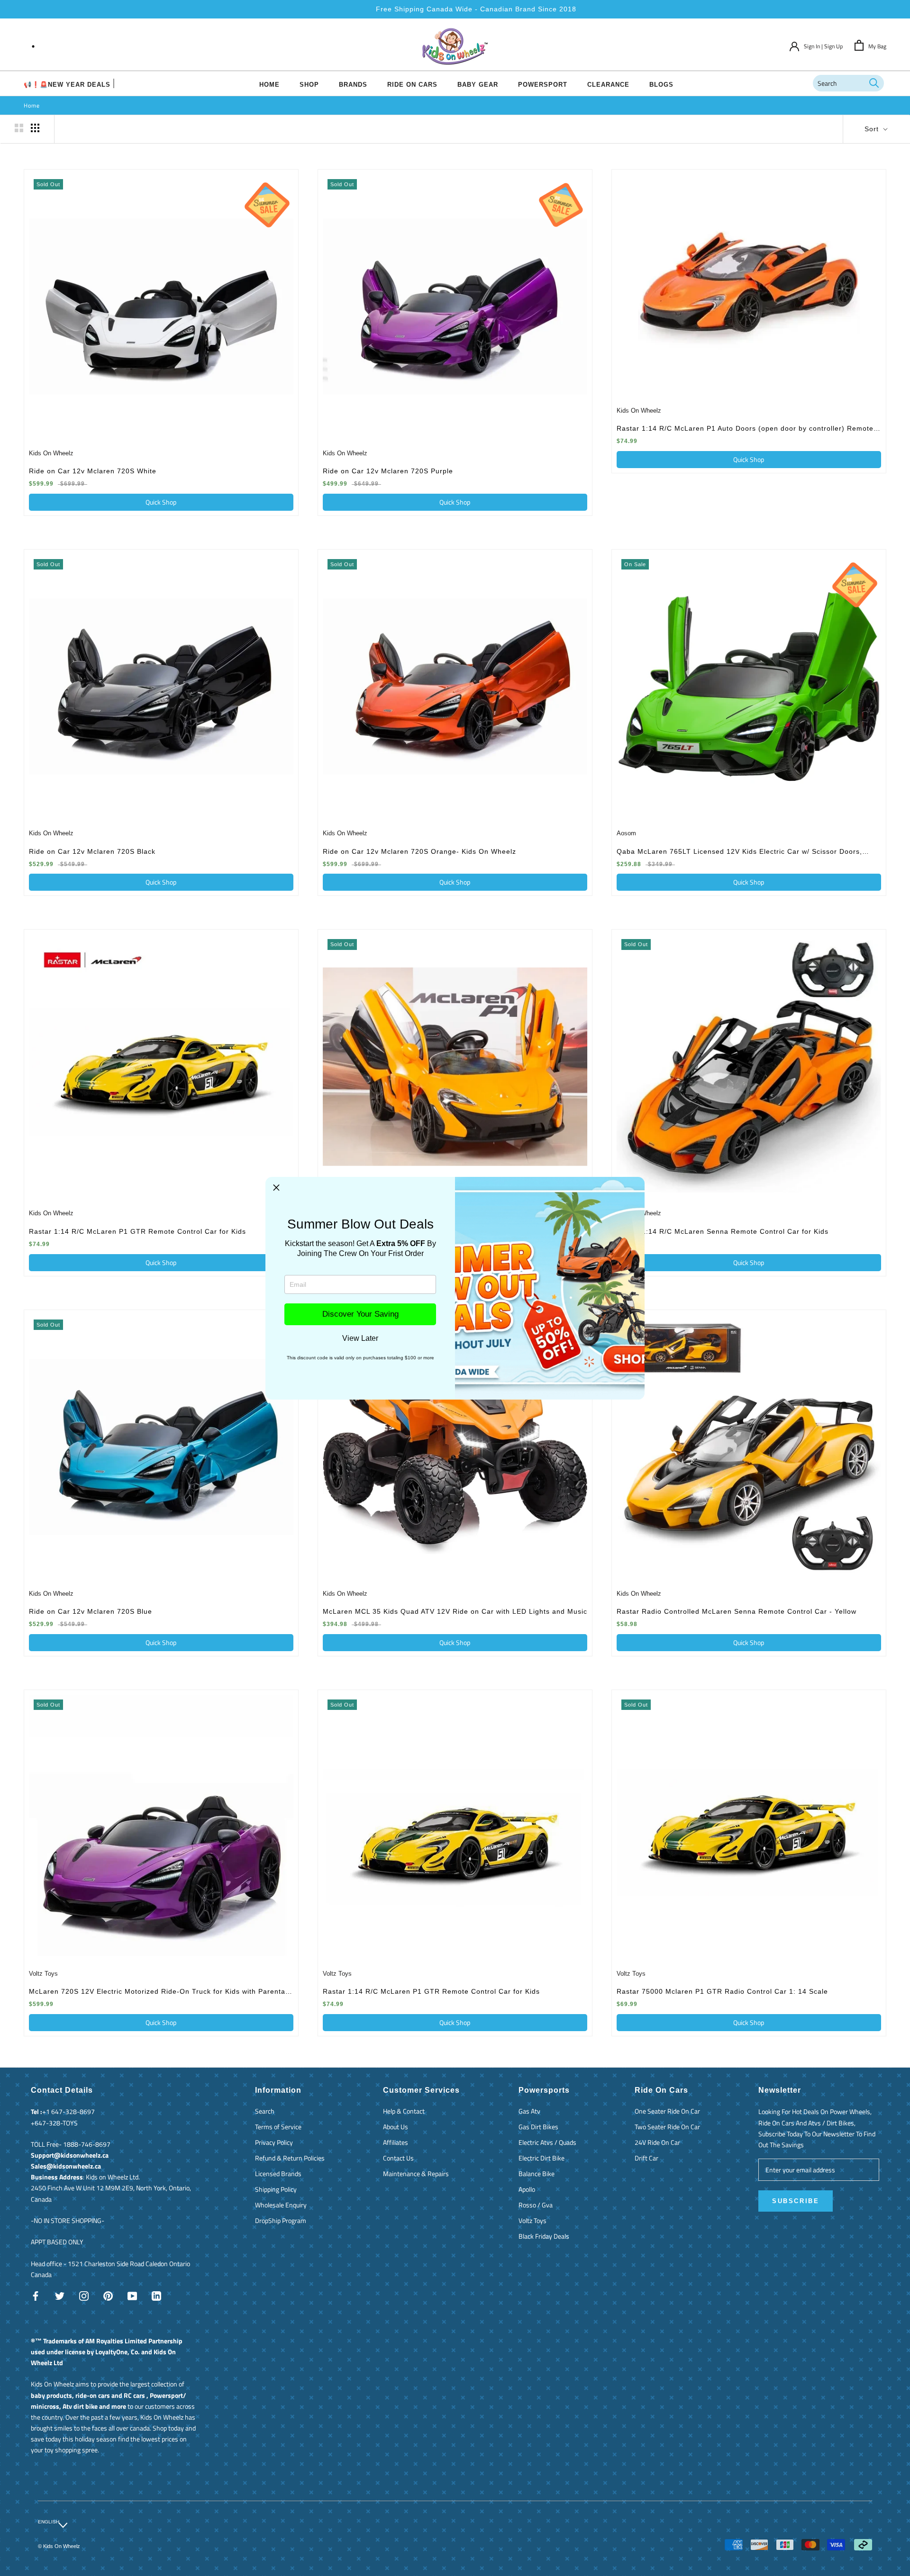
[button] (276, 1188)
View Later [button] (360, 1338)
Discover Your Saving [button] (360, 1314)
